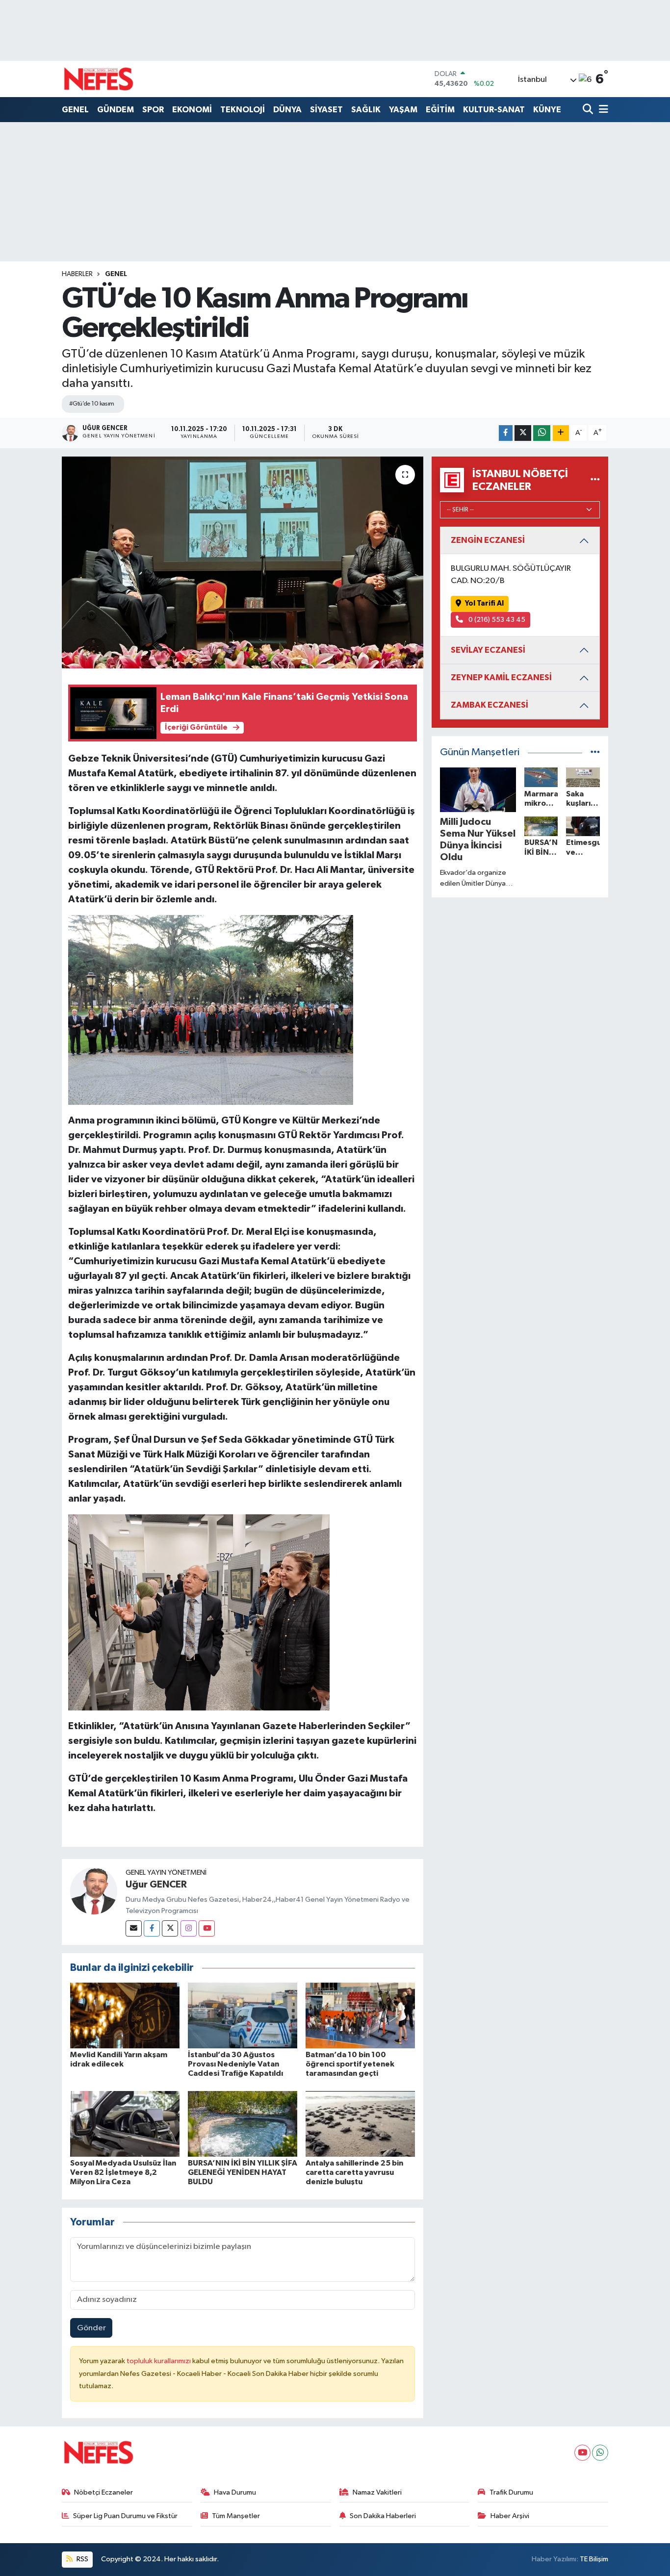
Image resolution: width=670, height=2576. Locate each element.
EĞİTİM (440, 110)
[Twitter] (170, 1928)
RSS (82, 2559)
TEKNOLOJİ (243, 110)
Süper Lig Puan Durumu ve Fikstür (125, 2516)
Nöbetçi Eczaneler (103, 2492)
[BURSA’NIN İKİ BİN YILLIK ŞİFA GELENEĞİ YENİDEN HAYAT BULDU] (243, 2124)
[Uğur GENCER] (94, 1891)
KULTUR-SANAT (494, 110)
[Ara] (589, 110)
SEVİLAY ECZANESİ (488, 650)
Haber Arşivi (510, 2516)
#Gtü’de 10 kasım (92, 404)
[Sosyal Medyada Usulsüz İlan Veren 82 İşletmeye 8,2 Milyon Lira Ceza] (125, 2124)
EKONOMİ (192, 110)
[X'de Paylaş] (523, 433)
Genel (116, 274)
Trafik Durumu (511, 2492)
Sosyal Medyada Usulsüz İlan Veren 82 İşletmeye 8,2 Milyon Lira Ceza (123, 2172)
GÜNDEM (116, 110)
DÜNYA (287, 110)
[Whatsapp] (600, 2453)
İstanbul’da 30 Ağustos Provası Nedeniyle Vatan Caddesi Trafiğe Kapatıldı (235, 2064)
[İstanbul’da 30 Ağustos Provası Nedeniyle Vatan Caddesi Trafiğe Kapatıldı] (243, 2015)
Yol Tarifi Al (484, 603)
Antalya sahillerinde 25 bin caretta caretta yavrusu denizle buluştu (354, 2172)
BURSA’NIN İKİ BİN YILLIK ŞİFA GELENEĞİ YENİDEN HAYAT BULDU (243, 2172)
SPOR (153, 110)
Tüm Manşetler (236, 2516)
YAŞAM (403, 110)
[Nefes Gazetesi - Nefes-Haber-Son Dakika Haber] (99, 79)
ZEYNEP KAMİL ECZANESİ (501, 677)
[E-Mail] (134, 1928)
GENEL (75, 110)
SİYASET (326, 110)
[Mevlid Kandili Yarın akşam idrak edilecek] (125, 2015)
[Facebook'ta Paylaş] (506, 433)
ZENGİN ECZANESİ (488, 540)
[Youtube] (207, 1928)
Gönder (91, 2328)
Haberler (77, 274)
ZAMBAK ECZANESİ (490, 705)
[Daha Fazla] (561, 433)
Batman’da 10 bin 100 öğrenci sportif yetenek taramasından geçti (350, 2064)
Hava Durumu (235, 2492)
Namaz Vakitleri (377, 2492)
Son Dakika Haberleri (383, 2516)
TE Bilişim (594, 2559)
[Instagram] (189, 1928)
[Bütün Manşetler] (595, 752)
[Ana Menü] (602, 110)
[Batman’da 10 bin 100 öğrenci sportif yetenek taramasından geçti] (360, 2015)
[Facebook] (152, 1928)
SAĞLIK (366, 110)
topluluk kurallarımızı (159, 2361)
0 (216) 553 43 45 (496, 620)
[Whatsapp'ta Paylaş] (542, 433)
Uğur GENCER (156, 1885)
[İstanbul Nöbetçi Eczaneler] (595, 480)
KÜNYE (547, 110)
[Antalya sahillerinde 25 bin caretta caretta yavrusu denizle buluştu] (360, 2124)
